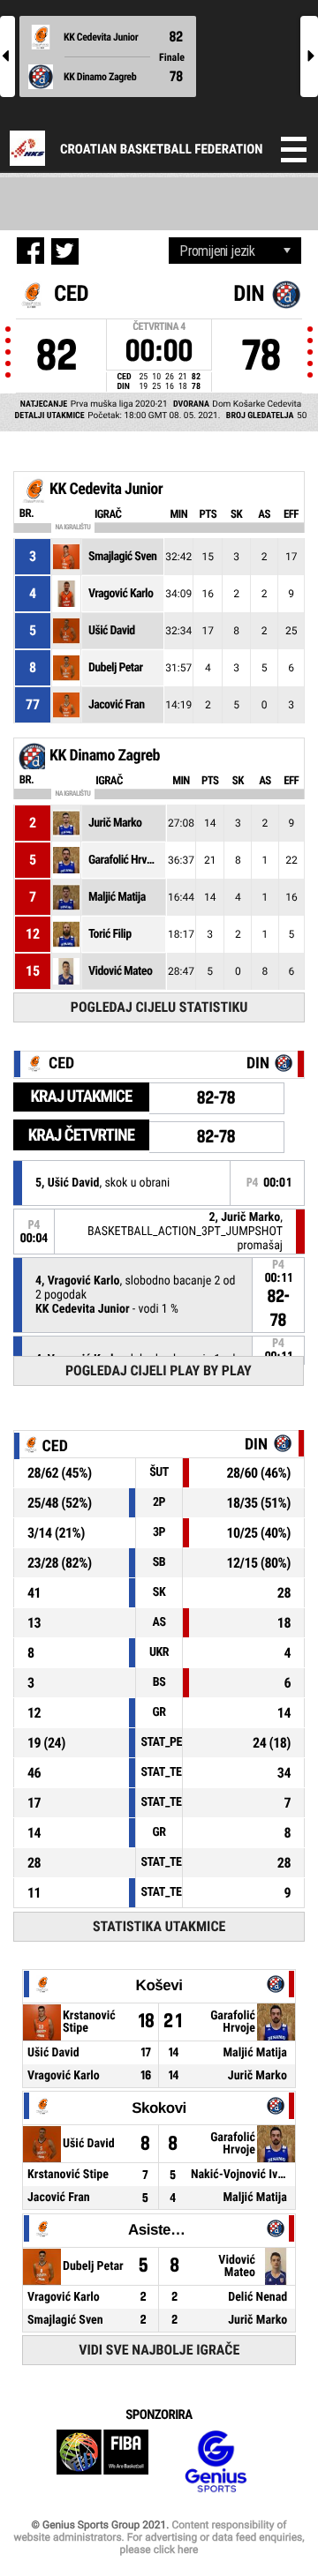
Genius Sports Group (216, 2462)
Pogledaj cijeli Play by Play (159, 1370)
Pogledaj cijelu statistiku (159, 1007)
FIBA (102, 2462)
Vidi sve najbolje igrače (159, 2350)
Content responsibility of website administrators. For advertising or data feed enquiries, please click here (159, 2537)
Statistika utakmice (159, 1926)
